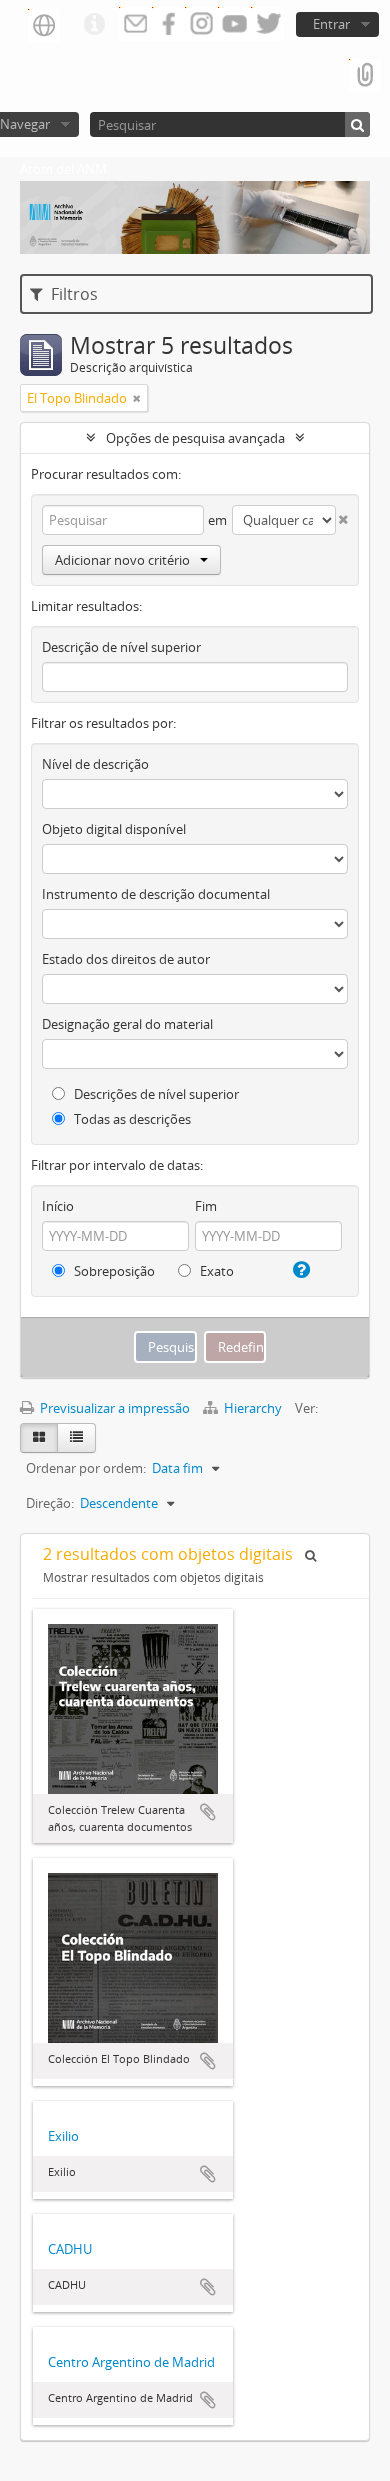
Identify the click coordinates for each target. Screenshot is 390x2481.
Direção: (50, 1503)
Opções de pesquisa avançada (195, 438)
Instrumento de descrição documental (156, 894)
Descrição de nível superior (121, 647)
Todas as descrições (131, 1119)
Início (58, 1206)
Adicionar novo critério (122, 560)
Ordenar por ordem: (86, 1468)
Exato (215, 1271)
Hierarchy (253, 1408)
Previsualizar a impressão (113, 1408)
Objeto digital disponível (114, 829)
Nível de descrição (95, 764)
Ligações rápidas (94, 25)
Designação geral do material (127, 1024)
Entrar (331, 24)
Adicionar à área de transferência (208, 1812)
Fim (206, 1206)
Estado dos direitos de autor (126, 959)
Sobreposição (113, 1271)
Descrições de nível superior (155, 1094)
